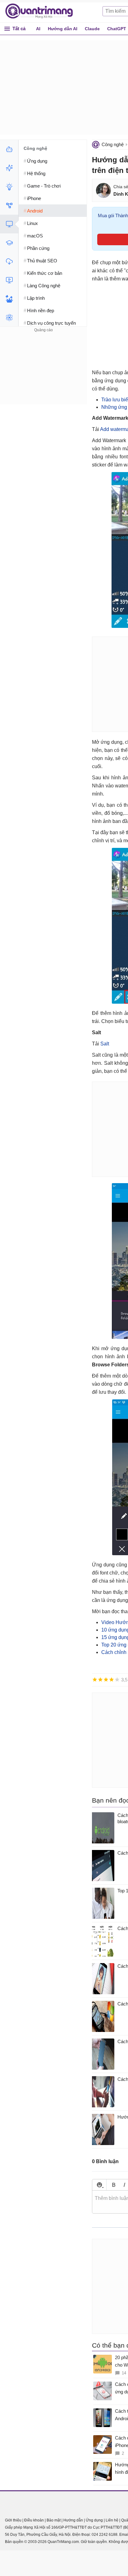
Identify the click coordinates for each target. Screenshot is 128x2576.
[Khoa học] (9, 318)
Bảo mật (54, 2520)
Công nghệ (113, 144)
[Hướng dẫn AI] (9, 187)
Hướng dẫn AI (63, 29)
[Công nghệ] (9, 224)
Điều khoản (34, 2520)
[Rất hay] (117, 1680)
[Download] (9, 261)
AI (38, 29)
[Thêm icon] (99, 2185)
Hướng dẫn (73, 2520)
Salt (105, 1044)
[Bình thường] (106, 1680)
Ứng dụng (94, 2520)
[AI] (9, 149)
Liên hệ (112, 2520)
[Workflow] (9, 205)
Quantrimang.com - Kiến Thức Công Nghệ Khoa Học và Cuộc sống (42, 11)
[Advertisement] (43, 373)
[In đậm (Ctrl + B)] (114, 2185)
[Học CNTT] (9, 243)
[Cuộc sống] (9, 299)
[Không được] (95, 1680)
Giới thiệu (13, 2520)
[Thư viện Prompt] (9, 168)
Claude (92, 29)
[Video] (9, 280)
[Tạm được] (100, 1680)
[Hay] (112, 1680)
